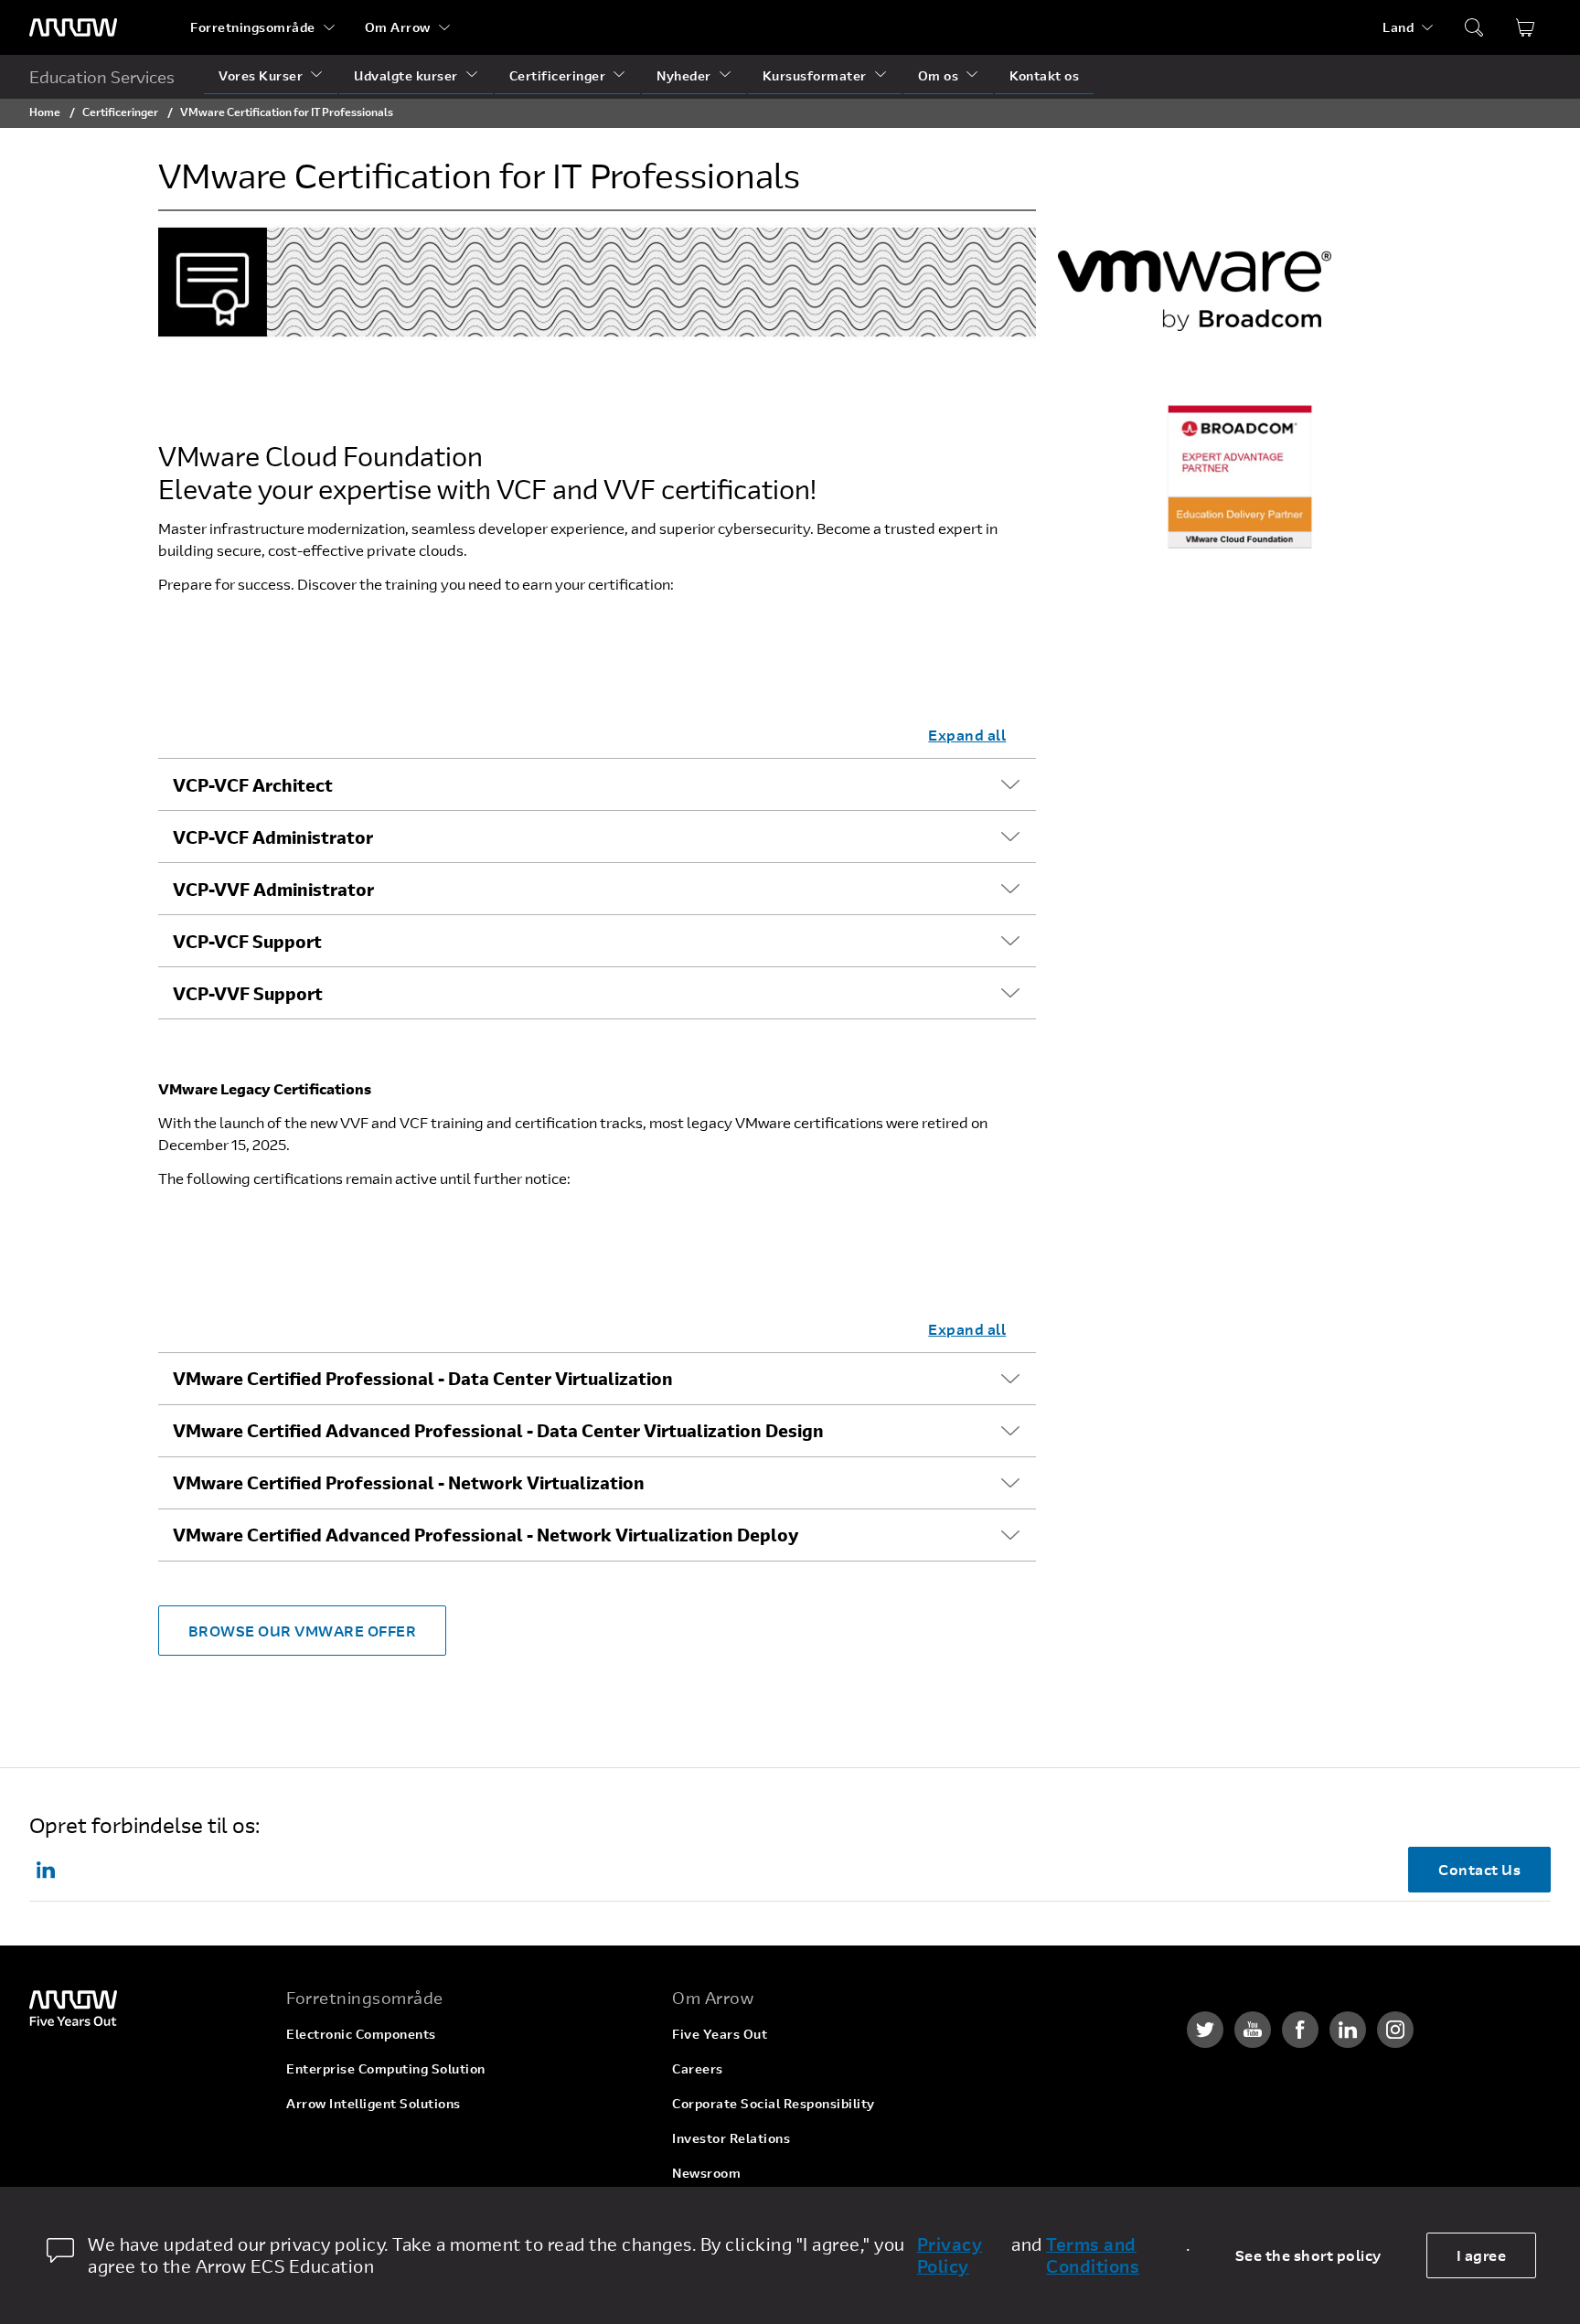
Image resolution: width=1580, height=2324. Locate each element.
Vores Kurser (261, 75)
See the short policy (1308, 2255)
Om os (939, 75)
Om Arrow (398, 27)
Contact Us (1479, 1869)
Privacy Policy (950, 2255)
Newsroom (706, 2173)
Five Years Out (720, 2034)
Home (45, 112)
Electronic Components (361, 2034)
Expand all (967, 735)
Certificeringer (558, 75)
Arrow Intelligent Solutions (374, 2103)
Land (1398, 27)
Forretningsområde (253, 27)
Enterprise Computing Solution (386, 2068)
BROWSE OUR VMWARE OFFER (303, 1631)
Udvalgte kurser (406, 75)
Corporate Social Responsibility (774, 2103)
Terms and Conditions (1093, 2255)
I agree (1482, 2255)
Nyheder (684, 75)
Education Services (102, 77)
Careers (698, 2068)
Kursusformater (815, 75)
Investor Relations (731, 2138)
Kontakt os (1044, 75)
